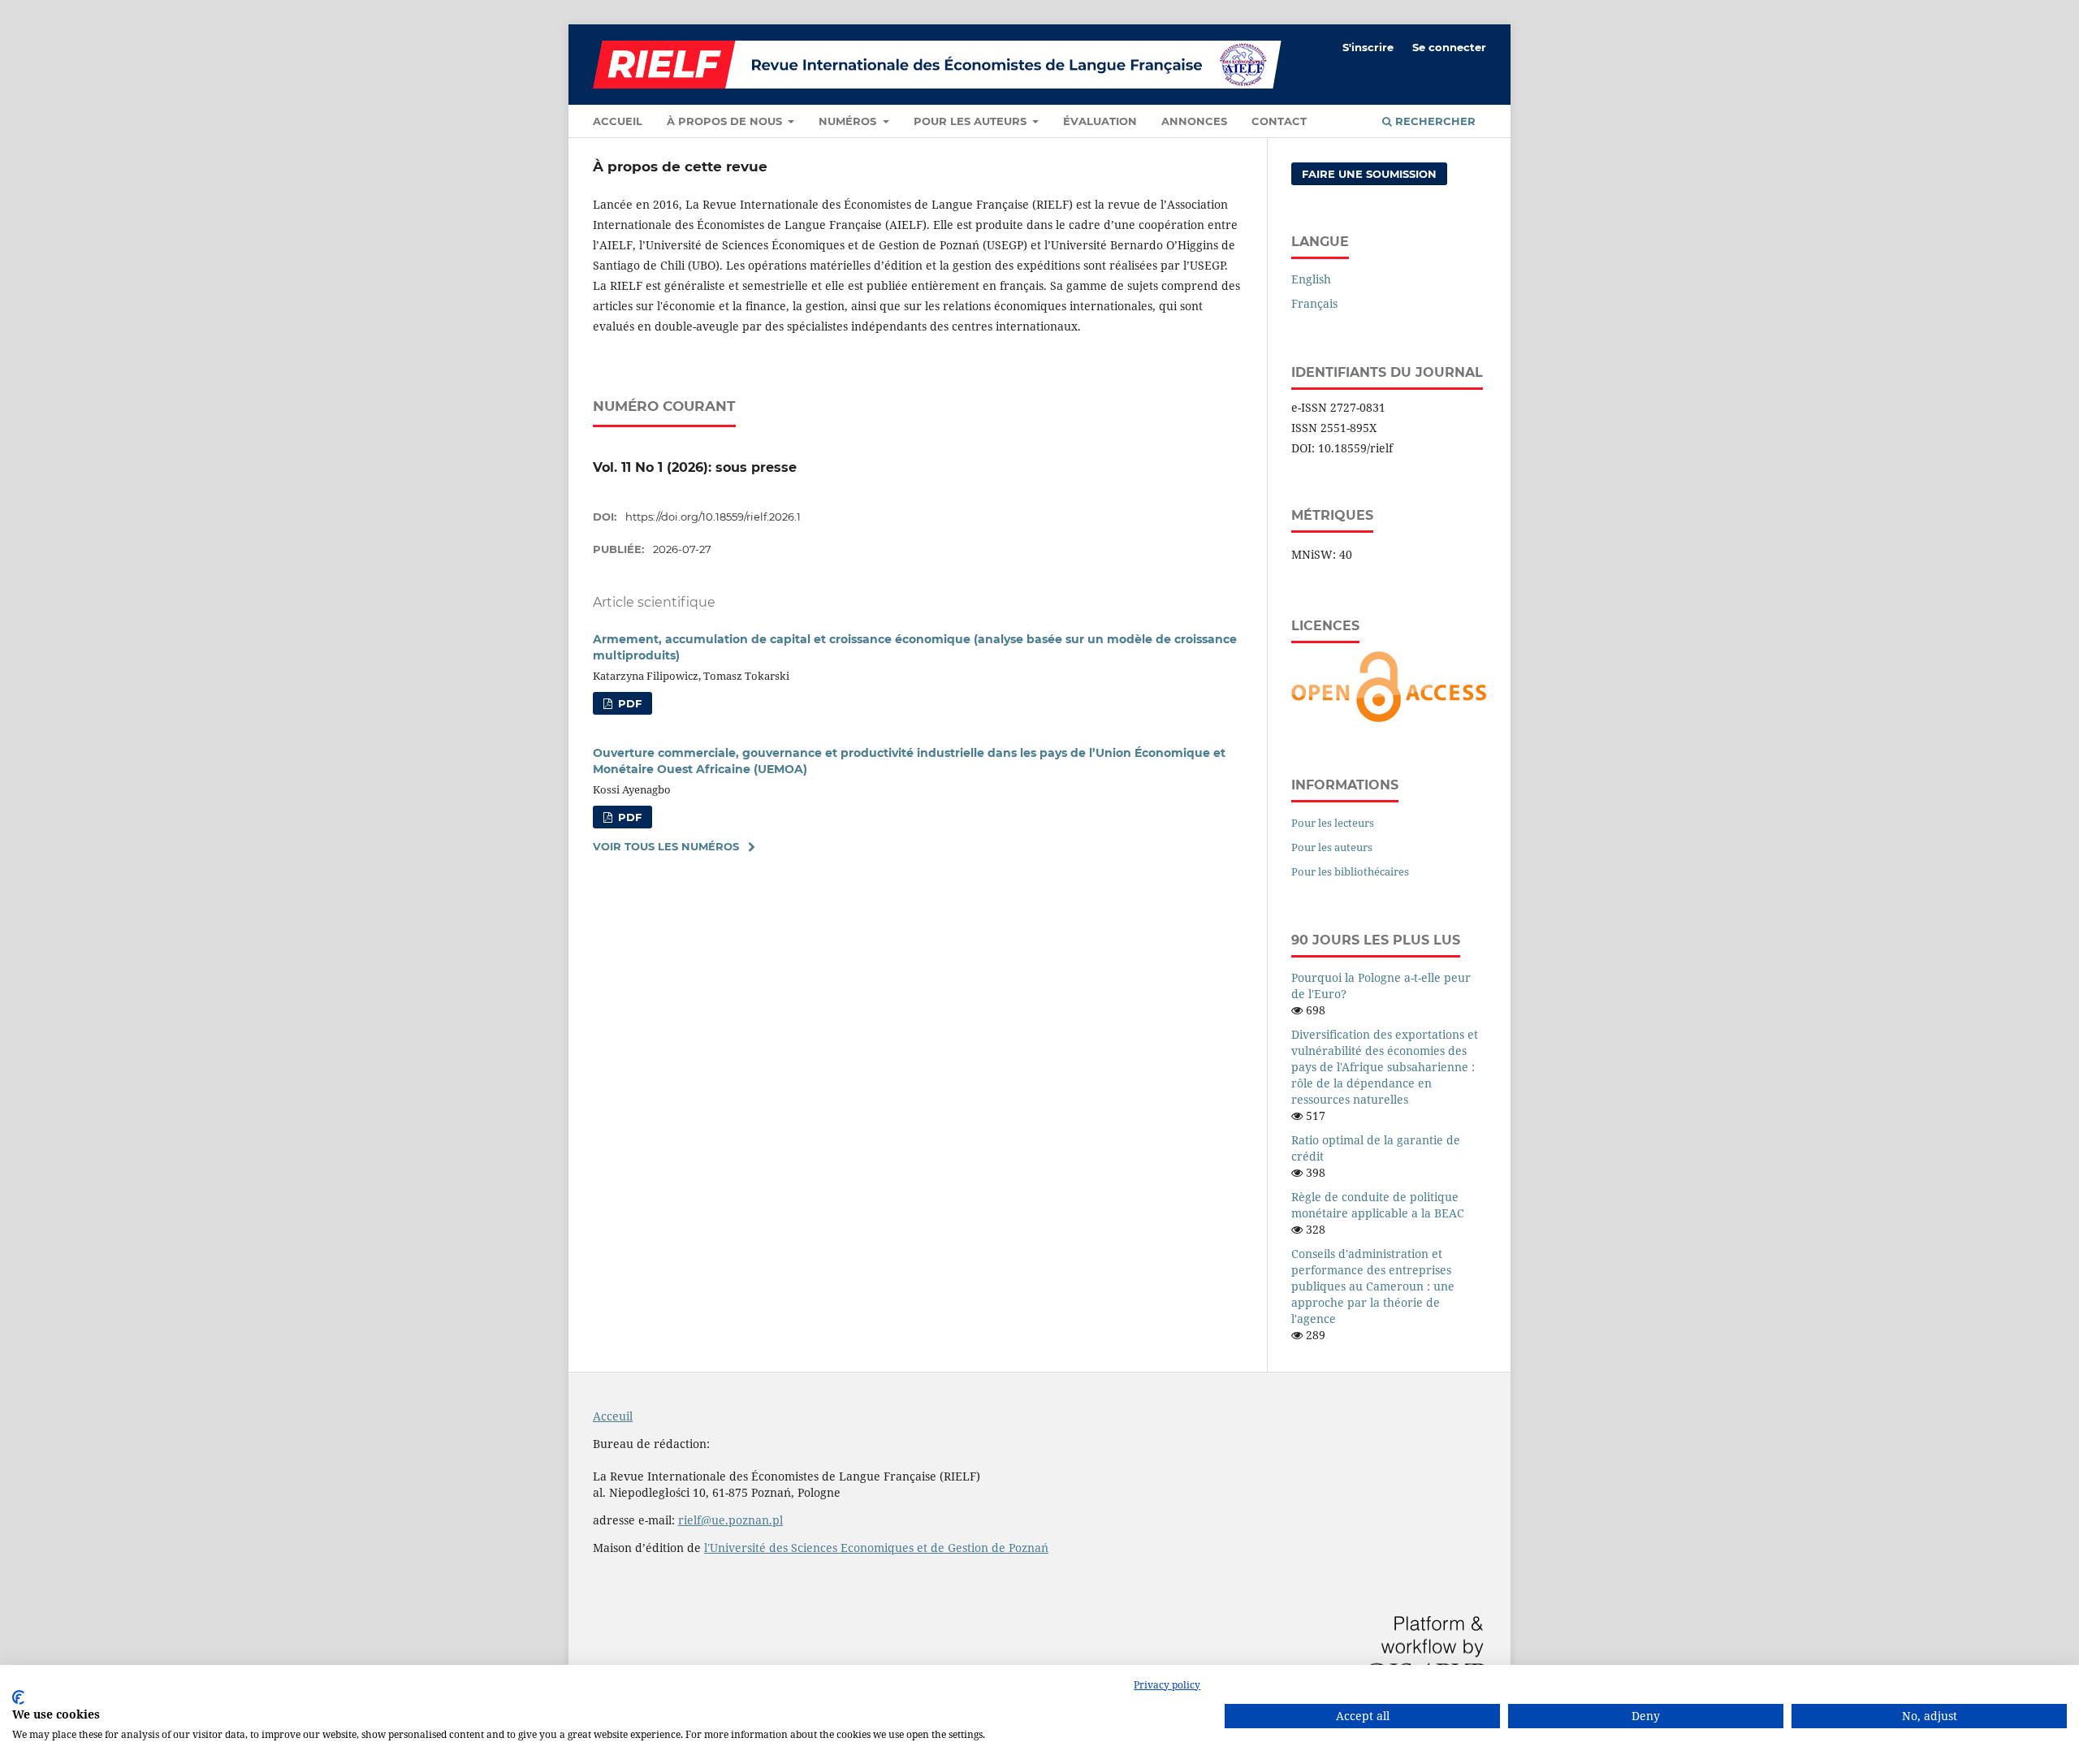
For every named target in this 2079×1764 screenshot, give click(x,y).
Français (1314, 303)
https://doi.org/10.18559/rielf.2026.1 (713, 517)
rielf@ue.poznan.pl (730, 1520)
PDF (628, 703)
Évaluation (1100, 121)
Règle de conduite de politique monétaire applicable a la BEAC (1378, 1205)
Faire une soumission (1369, 174)
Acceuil (613, 1416)
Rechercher (1434, 121)
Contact (1279, 121)
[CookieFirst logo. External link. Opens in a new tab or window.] (18, 1697)
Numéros (849, 121)
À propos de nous (726, 121)
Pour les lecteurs (1333, 823)
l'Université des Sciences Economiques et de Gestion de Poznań (876, 1548)
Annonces (1194, 121)
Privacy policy (1167, 1685)
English (1311, 279)
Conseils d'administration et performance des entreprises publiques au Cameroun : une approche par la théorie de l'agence (1373, 1286)
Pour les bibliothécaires (1350, 871)
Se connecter (1449, 47)
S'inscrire (1368, 47)
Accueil (618, 121)
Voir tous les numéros (666, 846)
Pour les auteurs (972, 121)
